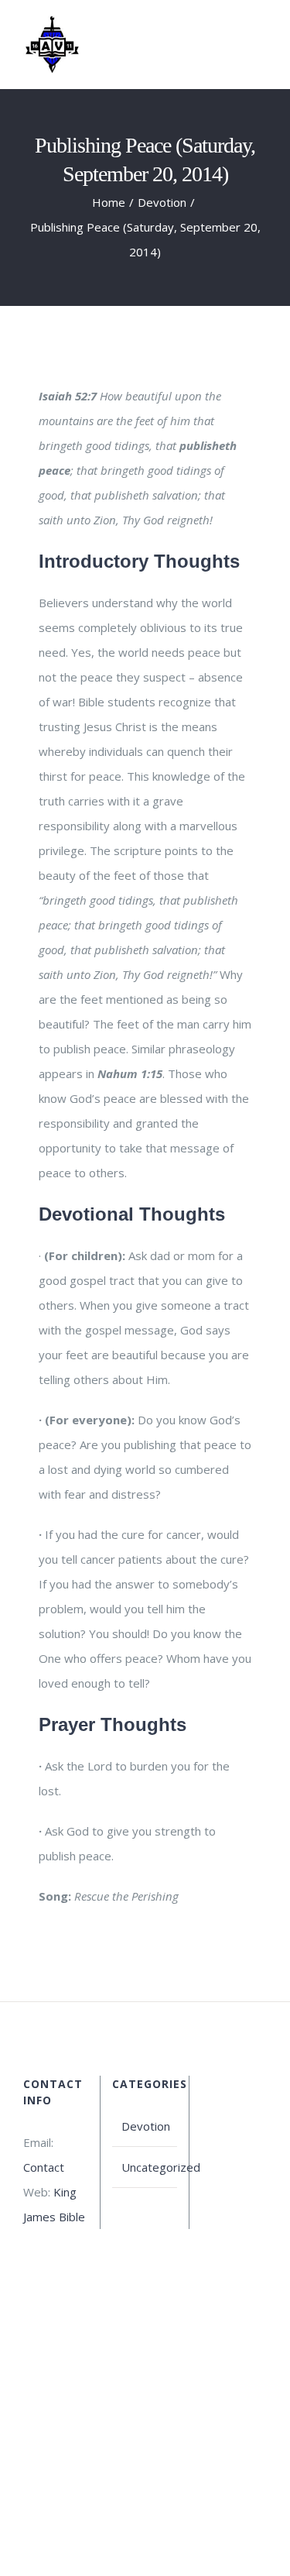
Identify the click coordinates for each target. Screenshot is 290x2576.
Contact (44, 2167)
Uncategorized (145, 2167)
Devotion (145, 2126)
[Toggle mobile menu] (261, 38)
